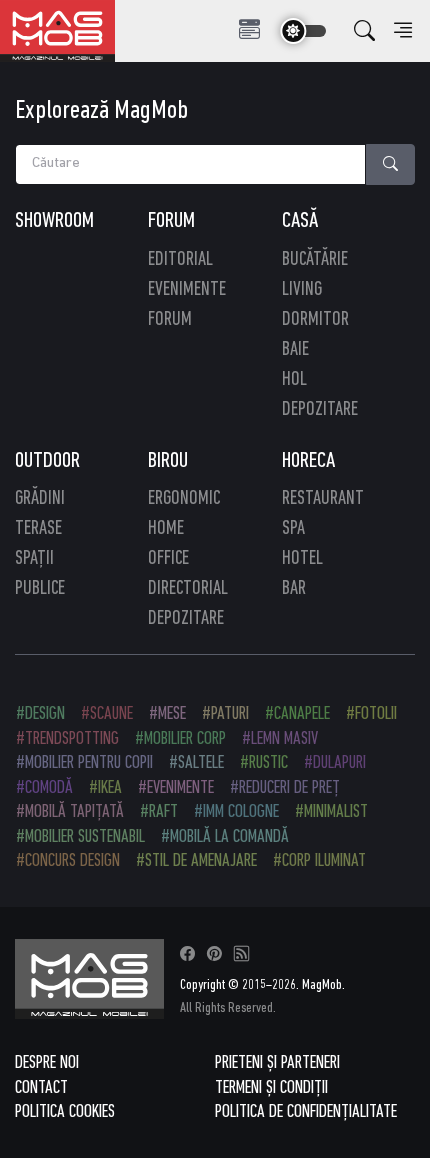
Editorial (180, 260)
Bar (294, 589)
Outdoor (47, 461)
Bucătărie (315, 260)
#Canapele (297, 714)
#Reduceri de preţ (285, 788)
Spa (293, 529)
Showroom (54, 221)
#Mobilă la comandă (225, 837)
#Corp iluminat (319, 861)
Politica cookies (65, 1112)
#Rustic (264, 763)
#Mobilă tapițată (70, 812)
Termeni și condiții (271, 1088)
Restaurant (323, 499)
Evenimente (187, 290)
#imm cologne (236, 812)
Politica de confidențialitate (306, 1112)
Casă (300, 221)
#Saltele (196, 763)
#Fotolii (371, 714)
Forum (171, 221)
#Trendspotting (67, 739)
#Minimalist (331, 812)
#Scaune (107, 714)
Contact (41, 1088)
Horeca (308, 461)
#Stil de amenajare (196, 861)
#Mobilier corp (180, 739)
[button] (364, 31)
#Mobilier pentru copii (84, 763)
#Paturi (225, 714)
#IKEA (105, 788)
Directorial (188, 589)
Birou (168, 461)
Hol (294, 380)
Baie (295, 350)
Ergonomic (184, 499)
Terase (38, 529)
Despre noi (47, 1063)
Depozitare (320, 410)
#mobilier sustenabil (80, 837)
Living (302, 290)
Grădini (40, 499)
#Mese (167, 714)
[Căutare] (391, 164)
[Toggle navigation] (249, 30)
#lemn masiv (280, 739)
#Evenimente (176, 788)
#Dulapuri (335, 763)
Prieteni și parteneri (277, 1063)
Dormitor (315, 320)
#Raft (159, 812)
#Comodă (44, 788)
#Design (40, 714)
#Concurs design (68, 861)
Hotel (302, 559)
